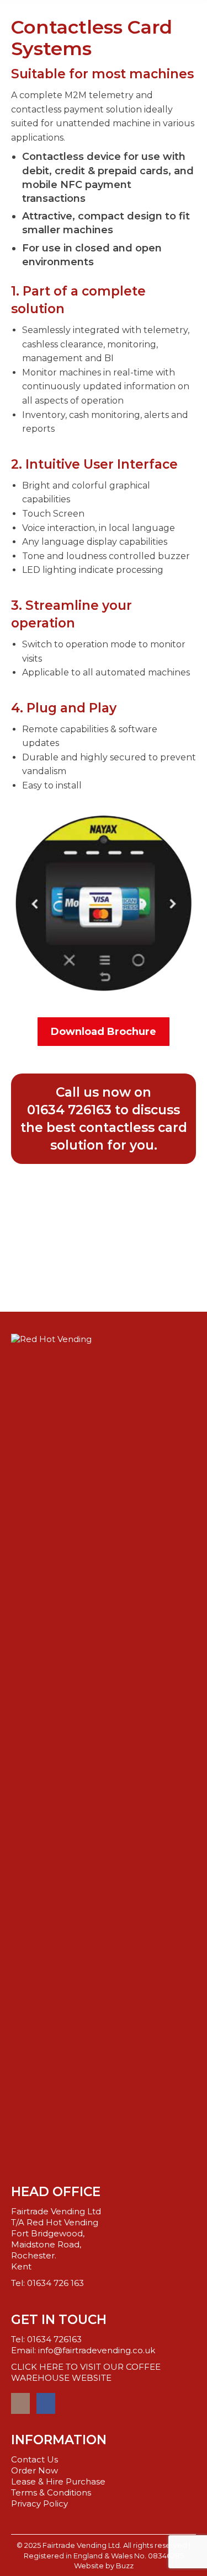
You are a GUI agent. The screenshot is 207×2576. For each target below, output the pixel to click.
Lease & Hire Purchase (58, 2481)
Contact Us (34, 2459)
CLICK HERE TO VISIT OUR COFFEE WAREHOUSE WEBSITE (86, 2372)
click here (104, 1220)
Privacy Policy (39, 2503)
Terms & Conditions (51, 2492)
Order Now (34, 2470)
